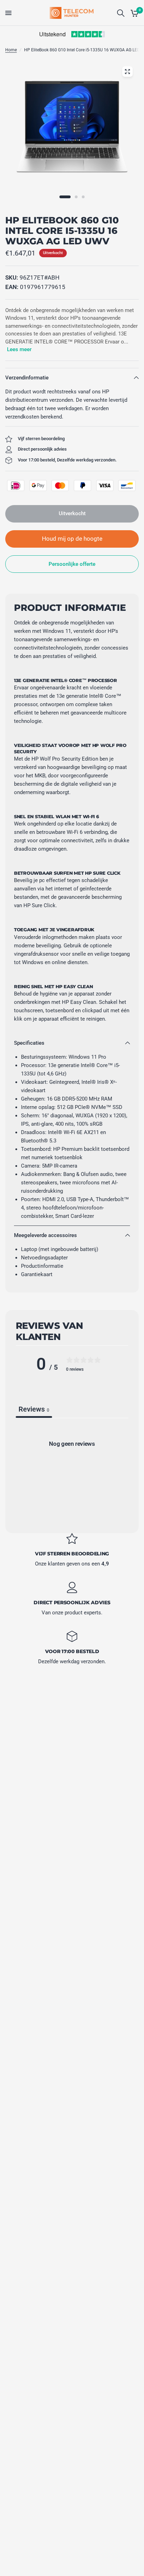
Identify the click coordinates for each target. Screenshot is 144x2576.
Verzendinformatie (27, 378)
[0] (133, 13)
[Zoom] (127, 72)
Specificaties (29, 1043)
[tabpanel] (72, 1473)
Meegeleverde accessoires (45, 1235)
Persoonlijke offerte (72, 564)
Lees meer (19, 349)
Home (11, 50)
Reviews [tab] (34, 1409)
